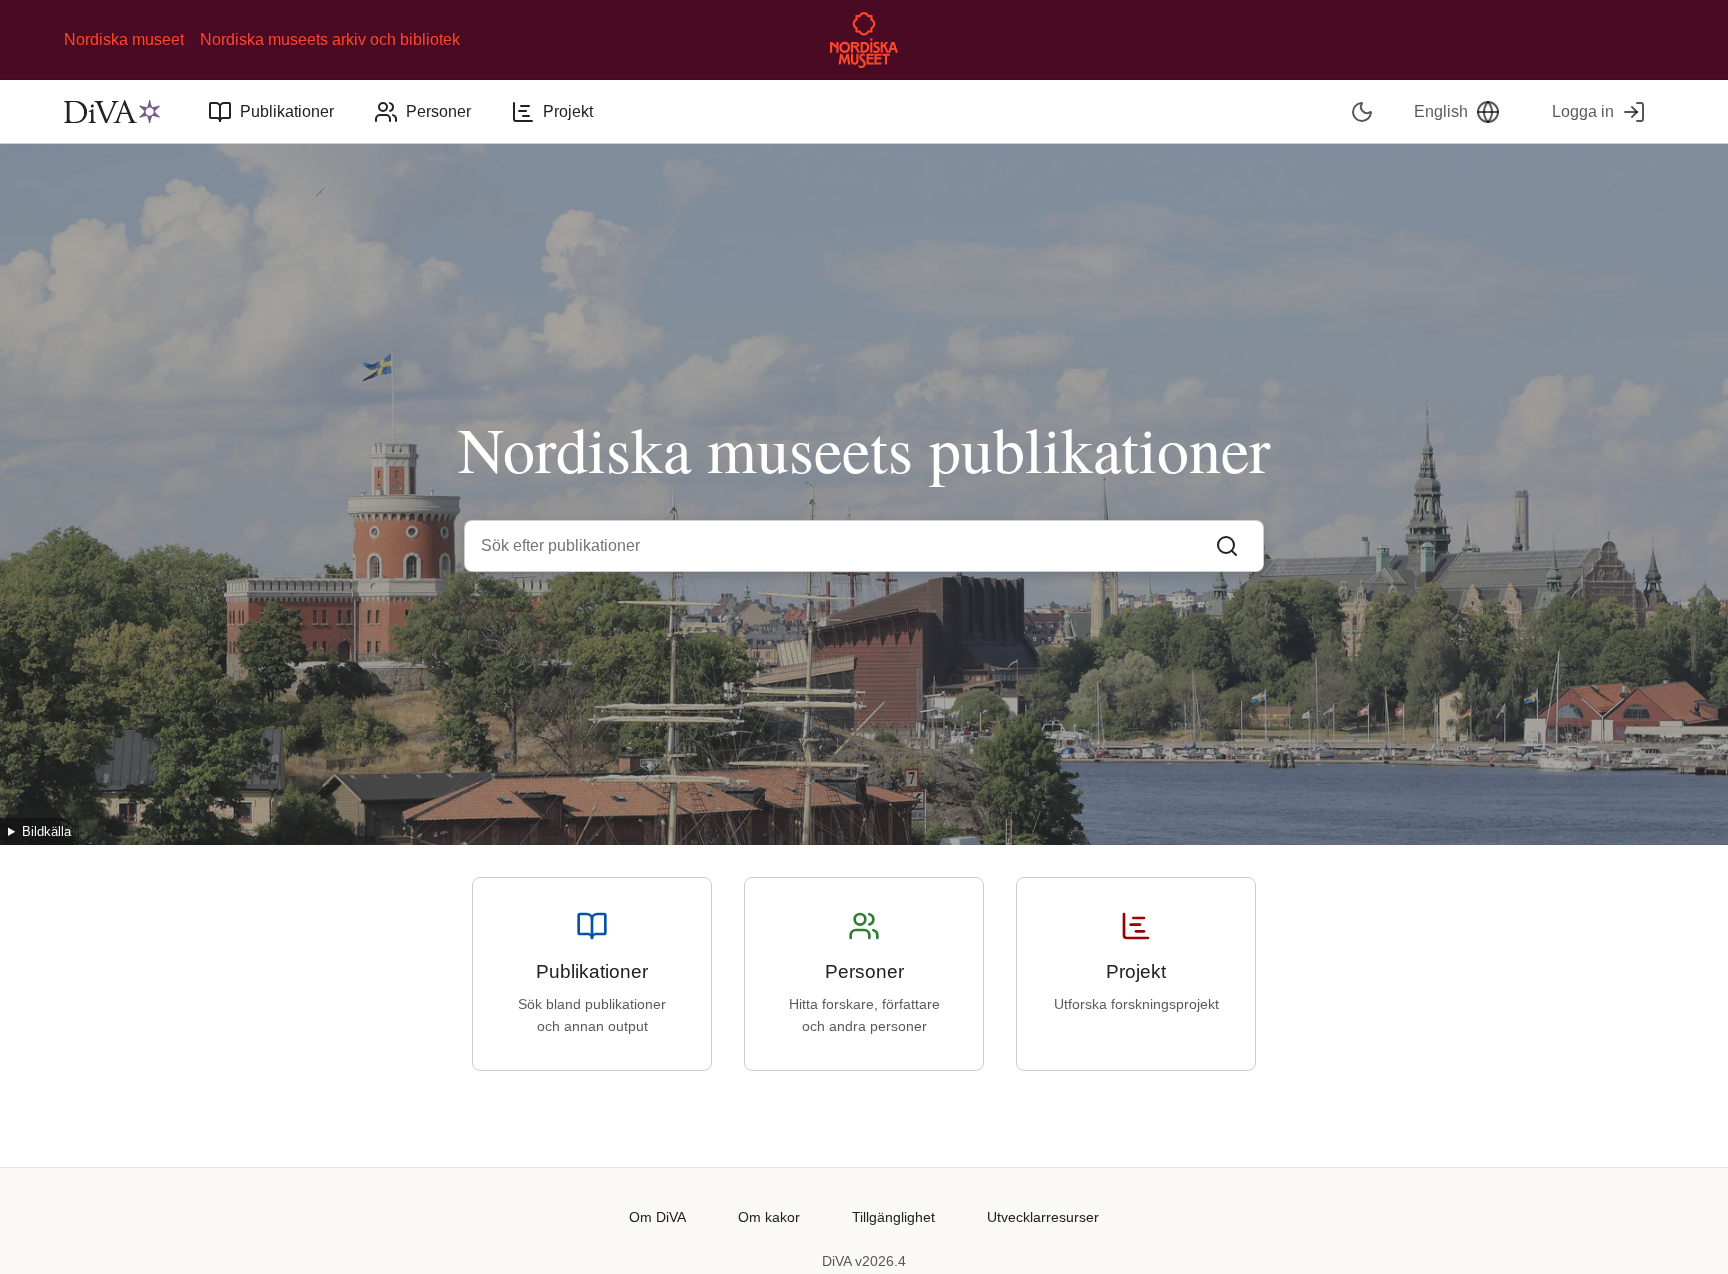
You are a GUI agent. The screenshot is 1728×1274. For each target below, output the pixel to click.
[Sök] (1227, 546)
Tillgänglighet (893, 1217)
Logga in (1583, 111)
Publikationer (287, 111)
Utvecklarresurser (1043, 1217)
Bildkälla (46, 831)
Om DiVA (657, 1217)
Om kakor (769, 1217)
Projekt (568, 111)
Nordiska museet (124, 39)
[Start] (112, 112)
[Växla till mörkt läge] (1362, 111)
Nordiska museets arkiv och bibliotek (330, 39)
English (1441, 111)
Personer (438, 111)
